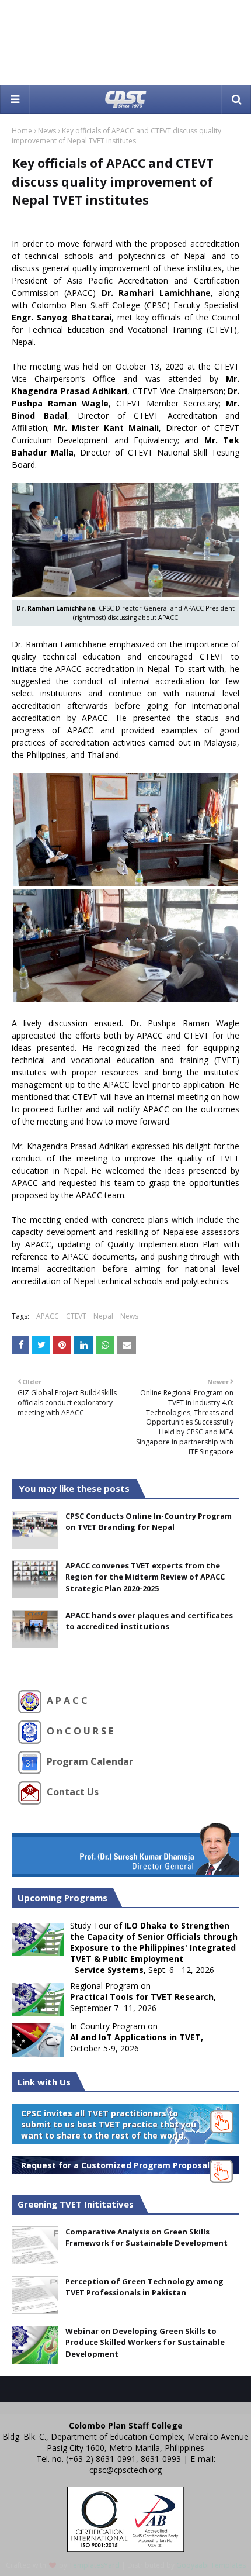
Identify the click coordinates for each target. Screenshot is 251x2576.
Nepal (103, 1316)
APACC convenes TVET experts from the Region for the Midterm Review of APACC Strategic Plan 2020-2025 (145, 1577)
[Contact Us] (31, 1792)
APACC (48, 1316)
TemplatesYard (94, 2565)
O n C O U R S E (79, 1731)
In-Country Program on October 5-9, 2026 (137, 2037)
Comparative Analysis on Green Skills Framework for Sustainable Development (147, 2237)
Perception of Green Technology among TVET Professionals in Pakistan (144, 2287)
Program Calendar (89, 1761)
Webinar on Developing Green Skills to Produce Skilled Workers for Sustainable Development (145, 2342)
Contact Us (72, 1792)
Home (22, 131)
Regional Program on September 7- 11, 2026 (143, 1997)
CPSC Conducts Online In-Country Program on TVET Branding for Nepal (149, 1522)
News (47, 131)
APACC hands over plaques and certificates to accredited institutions (149, 1621)
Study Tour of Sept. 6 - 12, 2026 (125, 1948)
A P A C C (66, 1701)
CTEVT (76, 1316)
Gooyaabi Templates (211, 2565)
